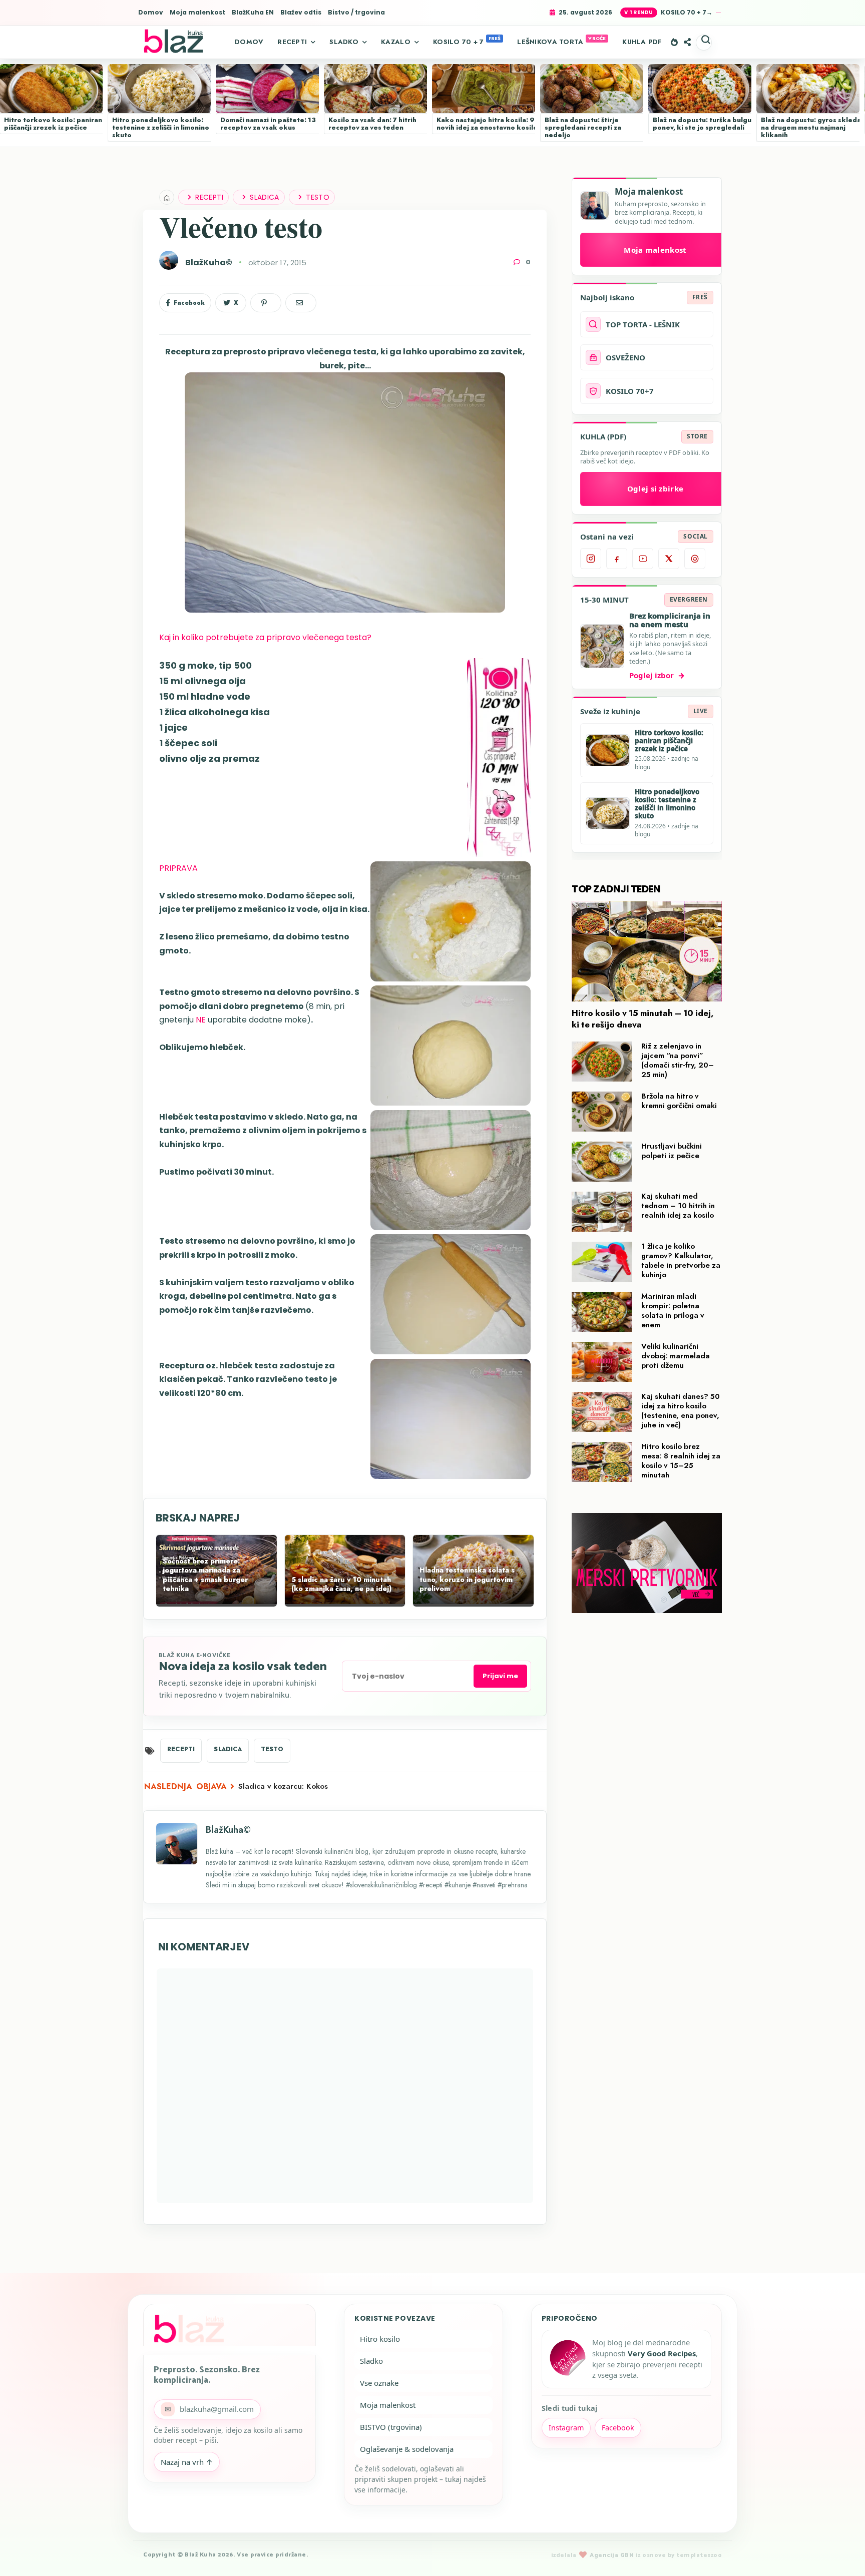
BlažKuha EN (253, 13)
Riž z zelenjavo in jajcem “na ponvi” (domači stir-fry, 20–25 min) (678, 1060)
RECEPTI (292, 42)
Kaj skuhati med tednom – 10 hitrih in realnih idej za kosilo (678, 1206)
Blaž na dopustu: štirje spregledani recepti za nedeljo (583, 127)
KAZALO (396, 42)
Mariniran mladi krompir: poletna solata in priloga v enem (673, 1311)
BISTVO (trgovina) (391, 2427)
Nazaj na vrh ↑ (187, 2462)
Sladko (371, 2361)
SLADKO (344, 42)
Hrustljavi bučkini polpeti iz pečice (672, 1151)
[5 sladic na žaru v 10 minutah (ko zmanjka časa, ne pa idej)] (345, 1602)
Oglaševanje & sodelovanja (407, 2449)
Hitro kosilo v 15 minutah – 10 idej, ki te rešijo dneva (643, 1019)
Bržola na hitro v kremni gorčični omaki (679, 1101)
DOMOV (249, 42)
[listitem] (591, 559)
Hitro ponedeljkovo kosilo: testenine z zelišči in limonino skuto (161, 127)
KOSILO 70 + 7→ (687, 12)
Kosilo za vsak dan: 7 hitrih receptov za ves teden (372, 124)
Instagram (566, 2428)
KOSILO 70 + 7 (458, 42)
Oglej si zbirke (656, 488)
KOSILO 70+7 (630, 391)
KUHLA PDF (642, 42)
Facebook (618, 2428)
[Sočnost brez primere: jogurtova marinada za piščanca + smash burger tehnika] (217, 1602)
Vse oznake (379, 2383)
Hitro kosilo (380, 2339)
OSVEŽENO (625, 357)
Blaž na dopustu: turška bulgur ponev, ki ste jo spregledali (704, 124)
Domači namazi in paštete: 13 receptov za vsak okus (268, 124)
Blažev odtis (301, 13)
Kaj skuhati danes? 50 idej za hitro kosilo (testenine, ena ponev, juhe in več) (681, 1411)
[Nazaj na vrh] (840, 2552)
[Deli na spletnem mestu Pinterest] (266, 303)
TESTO (318, 197)
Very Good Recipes (662, 2353)
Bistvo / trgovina (356, 13)
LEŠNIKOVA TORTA (550, 42)
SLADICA (265, 197)
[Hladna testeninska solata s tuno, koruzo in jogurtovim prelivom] (473, 1602)
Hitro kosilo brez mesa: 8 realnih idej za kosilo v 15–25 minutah (681, 1461)
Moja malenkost (197, 13)
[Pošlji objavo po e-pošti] (301, 303)
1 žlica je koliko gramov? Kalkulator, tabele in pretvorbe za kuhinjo (681, 1260)
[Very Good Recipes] (567, 2359)
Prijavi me (500, 1676)
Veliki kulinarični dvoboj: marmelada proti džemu (676, 1356)
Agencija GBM (612, 2555)
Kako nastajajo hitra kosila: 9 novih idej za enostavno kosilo (487, 124)
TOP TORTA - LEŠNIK (643, 324)
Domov (151, 13)
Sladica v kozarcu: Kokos (283, 1786)
